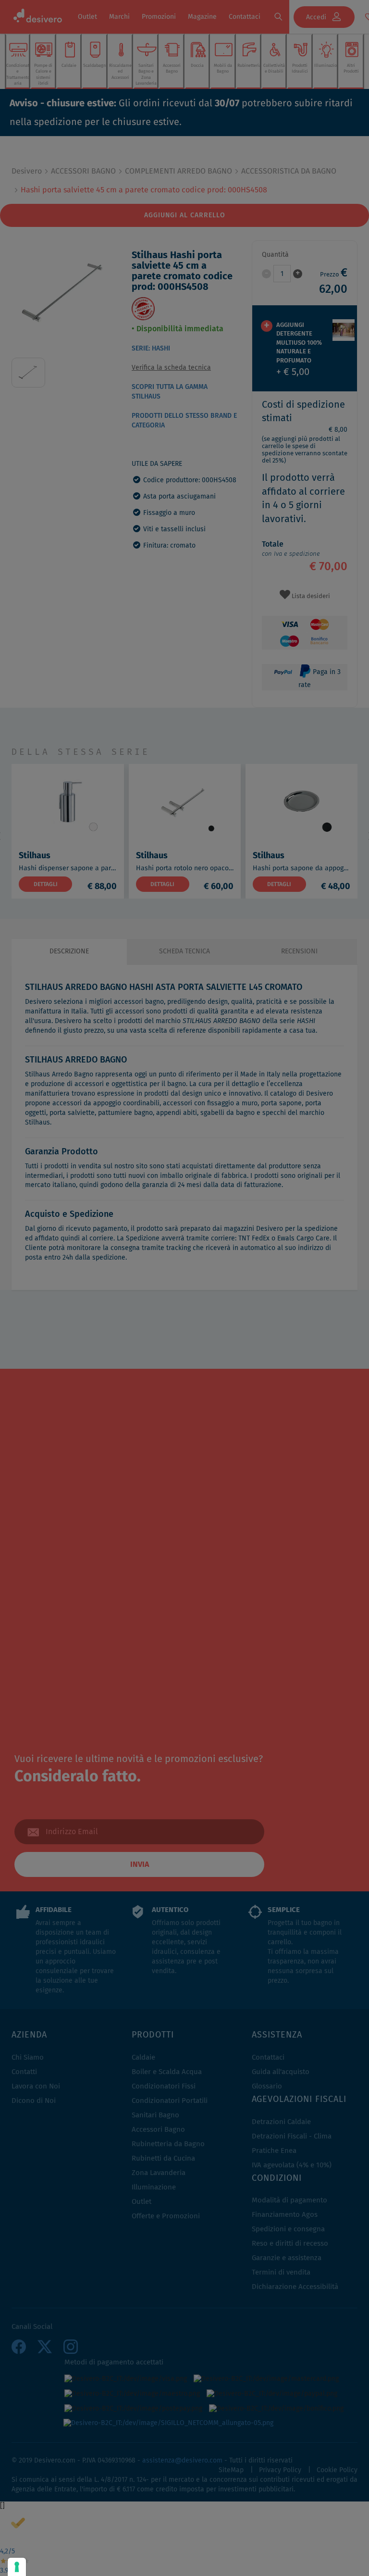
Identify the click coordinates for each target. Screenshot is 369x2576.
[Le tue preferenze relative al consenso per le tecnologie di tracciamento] (17, 2567)
